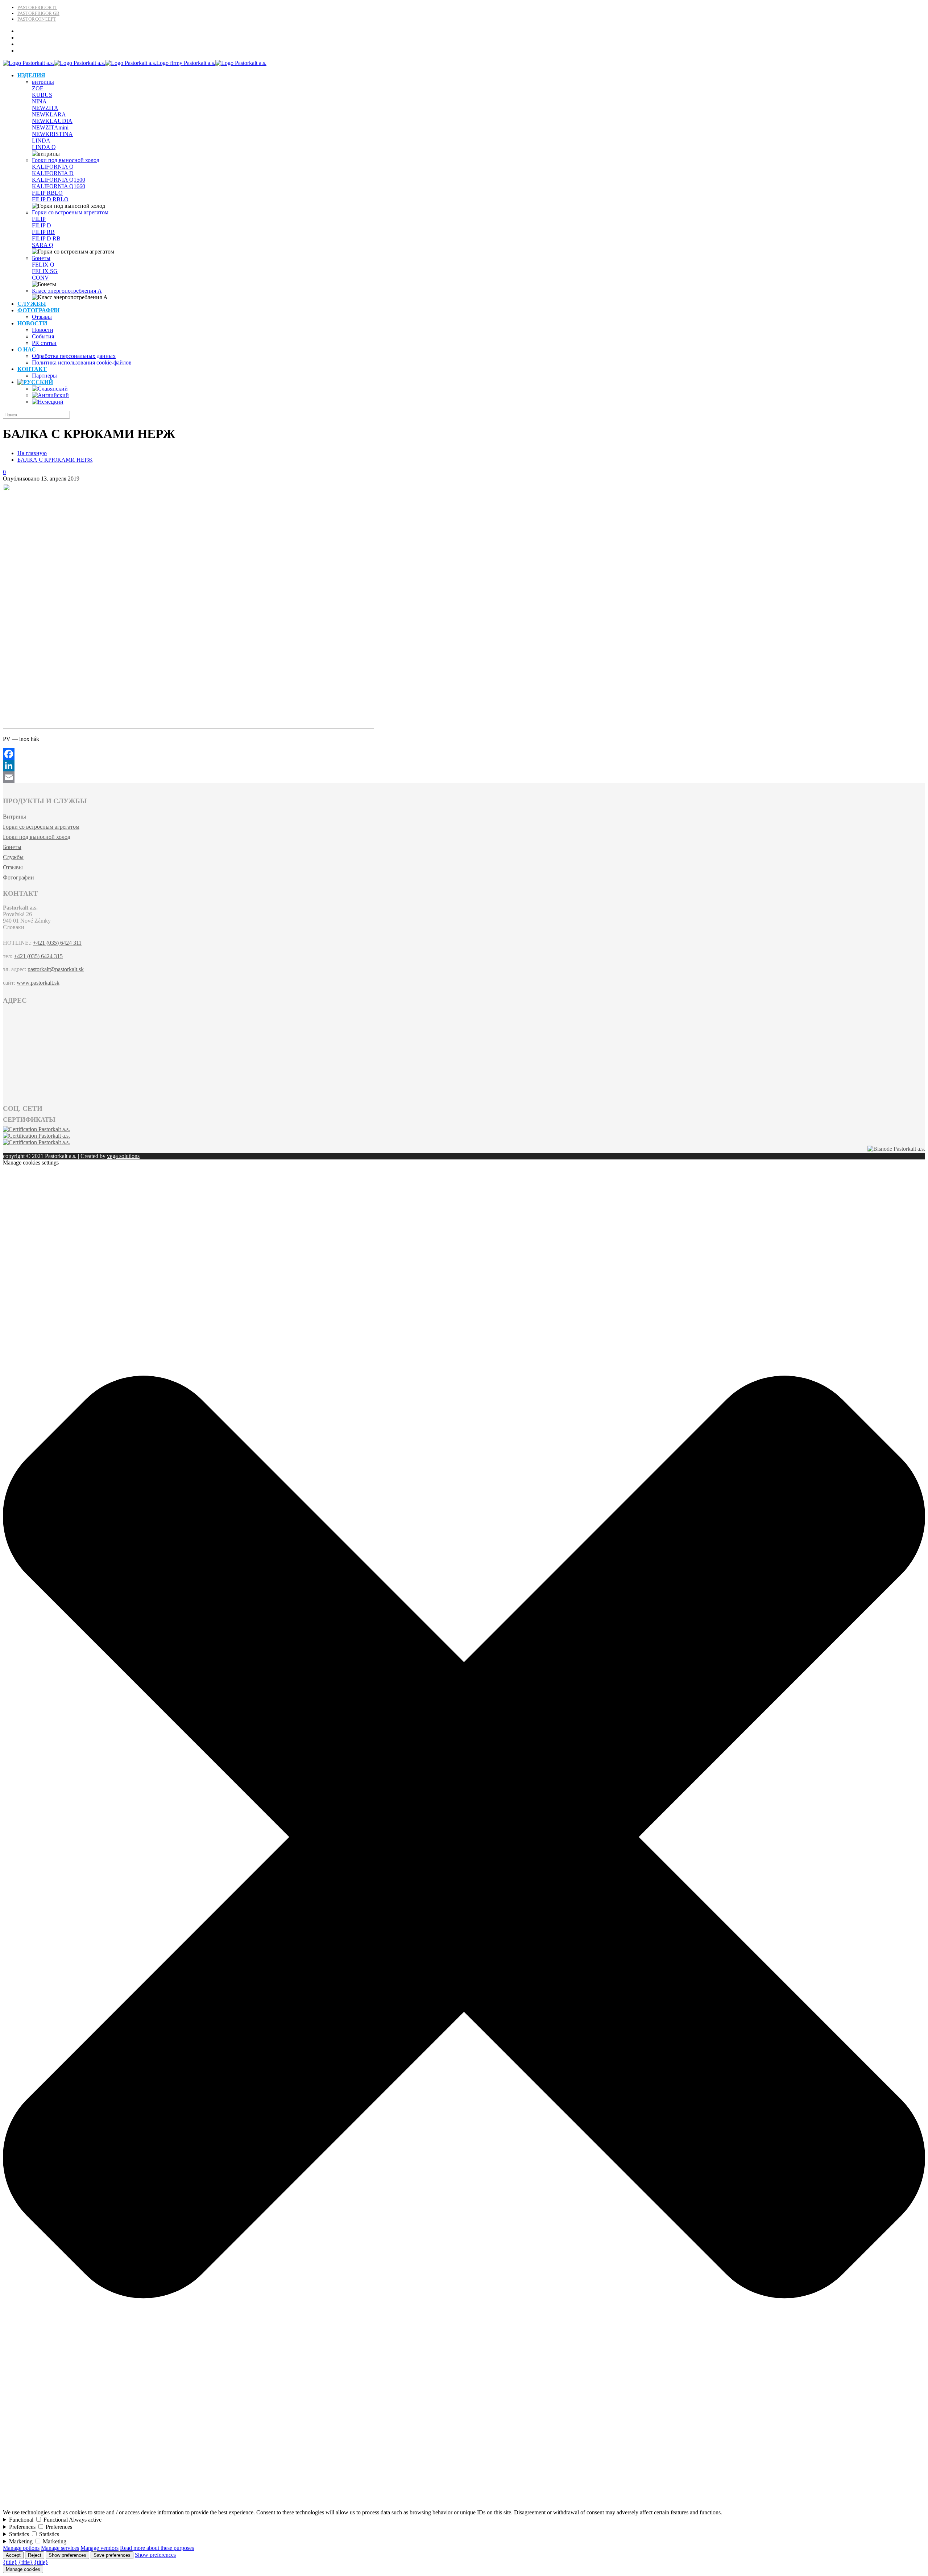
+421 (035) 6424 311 (57, 943)
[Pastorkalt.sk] (135, 63)
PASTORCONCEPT (37, 19)
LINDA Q (44, 147)
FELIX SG (45, 271)
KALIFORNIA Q (53, 167)
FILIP (39, 219)
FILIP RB (43, 232)
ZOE (38, 88)
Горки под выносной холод (66, 160)
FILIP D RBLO (50, 199)
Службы (13, 857)
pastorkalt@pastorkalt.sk (56, 969)
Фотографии (18, 877)
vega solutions (123, 1156)
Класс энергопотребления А (67, 291)
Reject (35, 2555)
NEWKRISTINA (52, 134)
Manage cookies (23, 2569)
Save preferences (112, 2555)
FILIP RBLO (47, 193)
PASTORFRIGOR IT (37, 7)
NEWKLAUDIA (52, 121)
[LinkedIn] (464, 766)
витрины (43, 82)
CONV (40, 278)
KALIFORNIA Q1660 (59, 186)
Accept (13, 2555)
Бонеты (41, 258)
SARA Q (43, 245)
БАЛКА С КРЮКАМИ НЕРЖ (55, 460)
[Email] (464, 777)
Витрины (14, 817)
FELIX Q (43, 265)
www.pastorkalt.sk (38, 983)
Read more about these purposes (157, 2548)
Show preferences (67, 2555)
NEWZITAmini (50, 127)
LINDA (41, 141)
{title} (10, 2562)
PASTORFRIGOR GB (38, 13)
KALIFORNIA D (53, 173)
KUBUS (42, 95)
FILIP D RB (46, 238)
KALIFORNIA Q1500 (59, 180)
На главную (32, 453)
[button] (464, 2506)
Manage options (21, 2548)
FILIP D (42, 225)
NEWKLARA (49, 114)
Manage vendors (100, 2548)
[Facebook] (464, 754)
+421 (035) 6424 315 (38, 956)
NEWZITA (45, 108)
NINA (39, 101)
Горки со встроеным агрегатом (70, 212)
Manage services (60, 2548)
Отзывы (13, 867)
